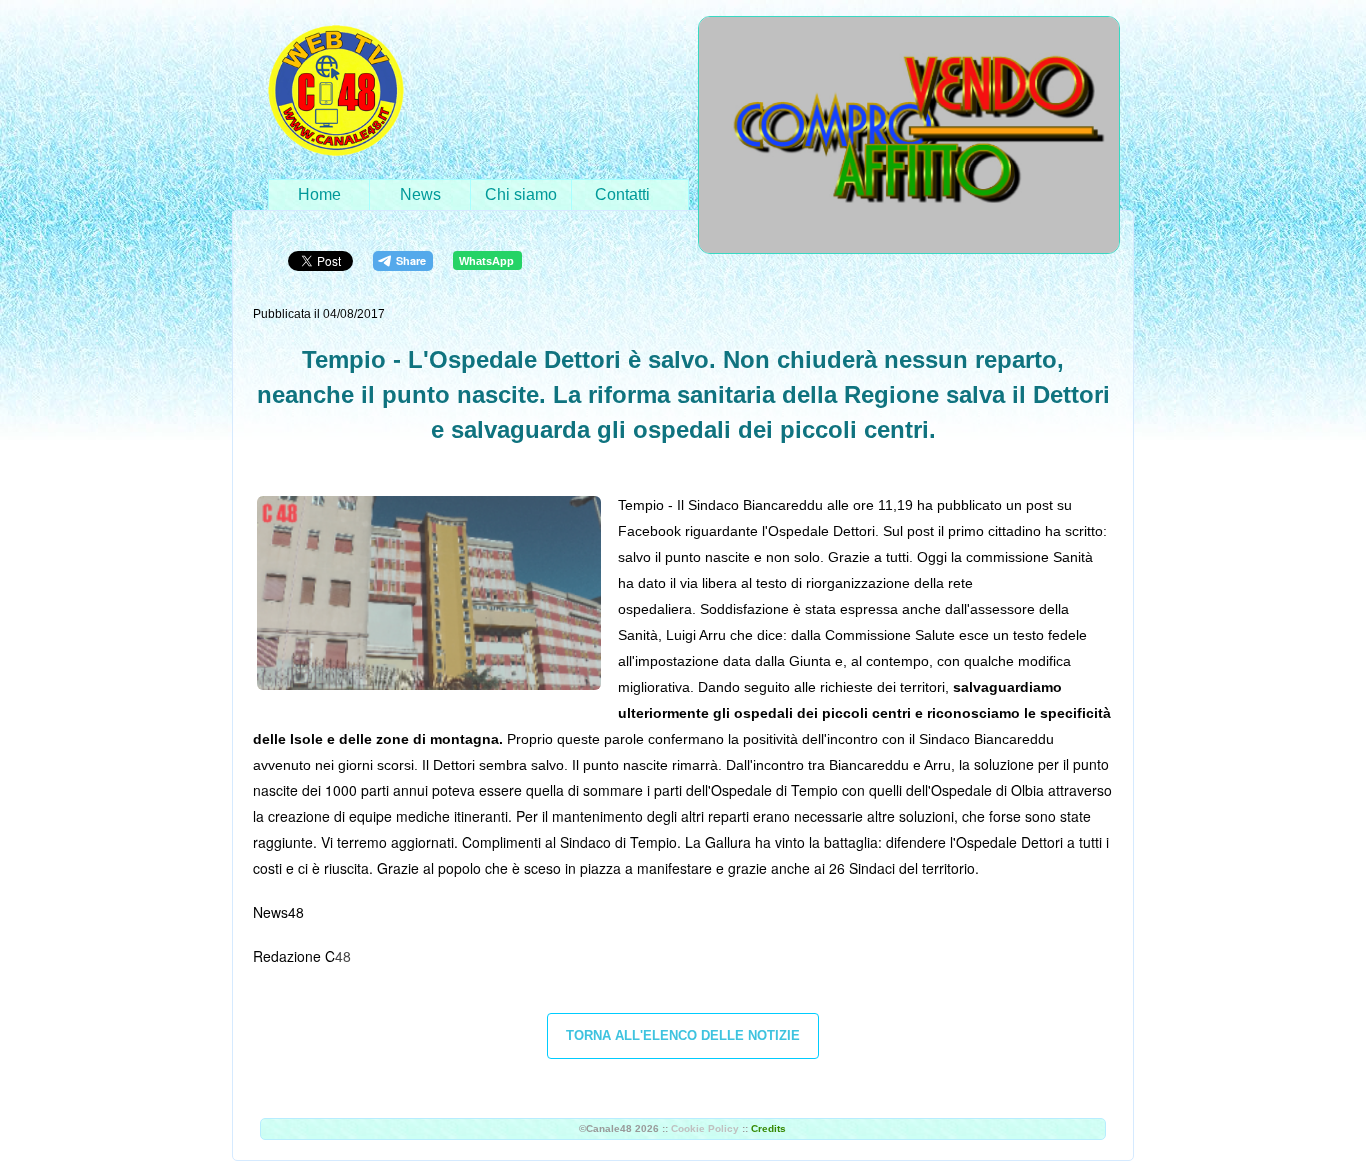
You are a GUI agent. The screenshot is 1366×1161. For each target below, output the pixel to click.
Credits (768, 1128)
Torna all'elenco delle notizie (683, 1035)
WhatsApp (486, 261)
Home (319, 194)
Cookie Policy (705, 1128)
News (420, 194)
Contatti (622, 194)
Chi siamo (521, 194)
